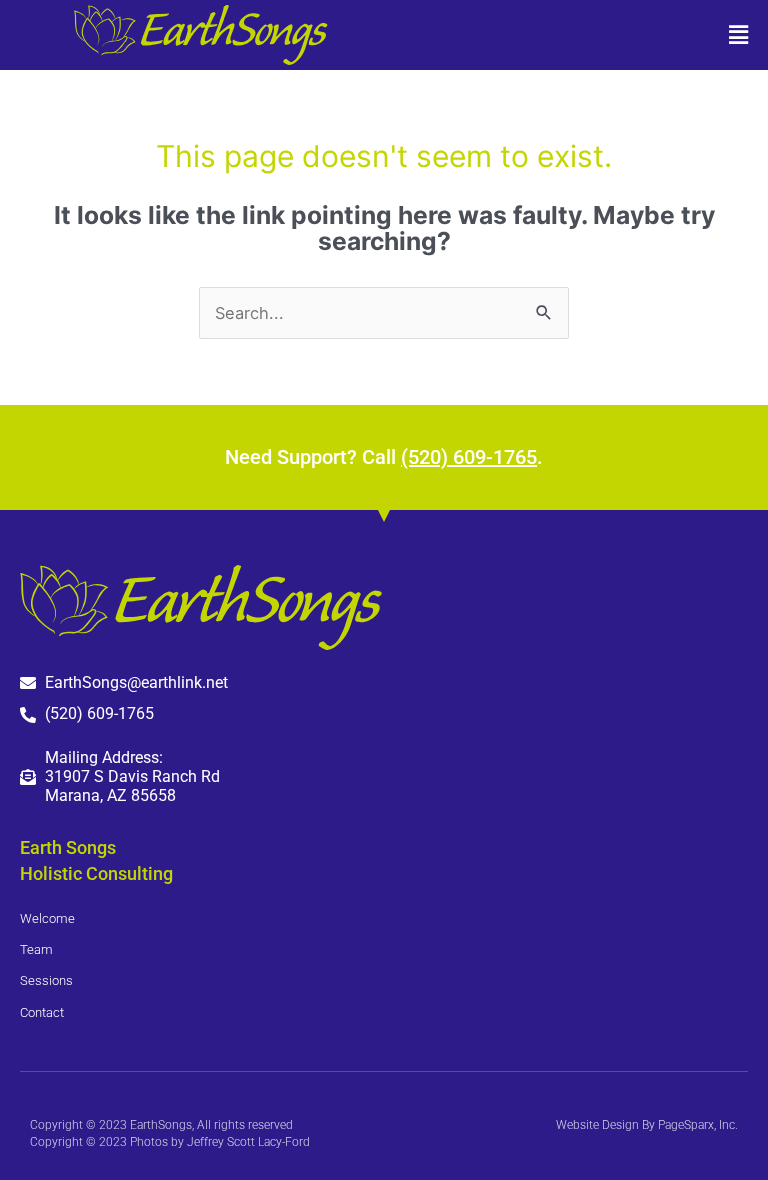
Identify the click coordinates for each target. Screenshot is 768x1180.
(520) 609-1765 (469, 457)
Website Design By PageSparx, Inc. (647, 1125)
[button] (575, 35)
